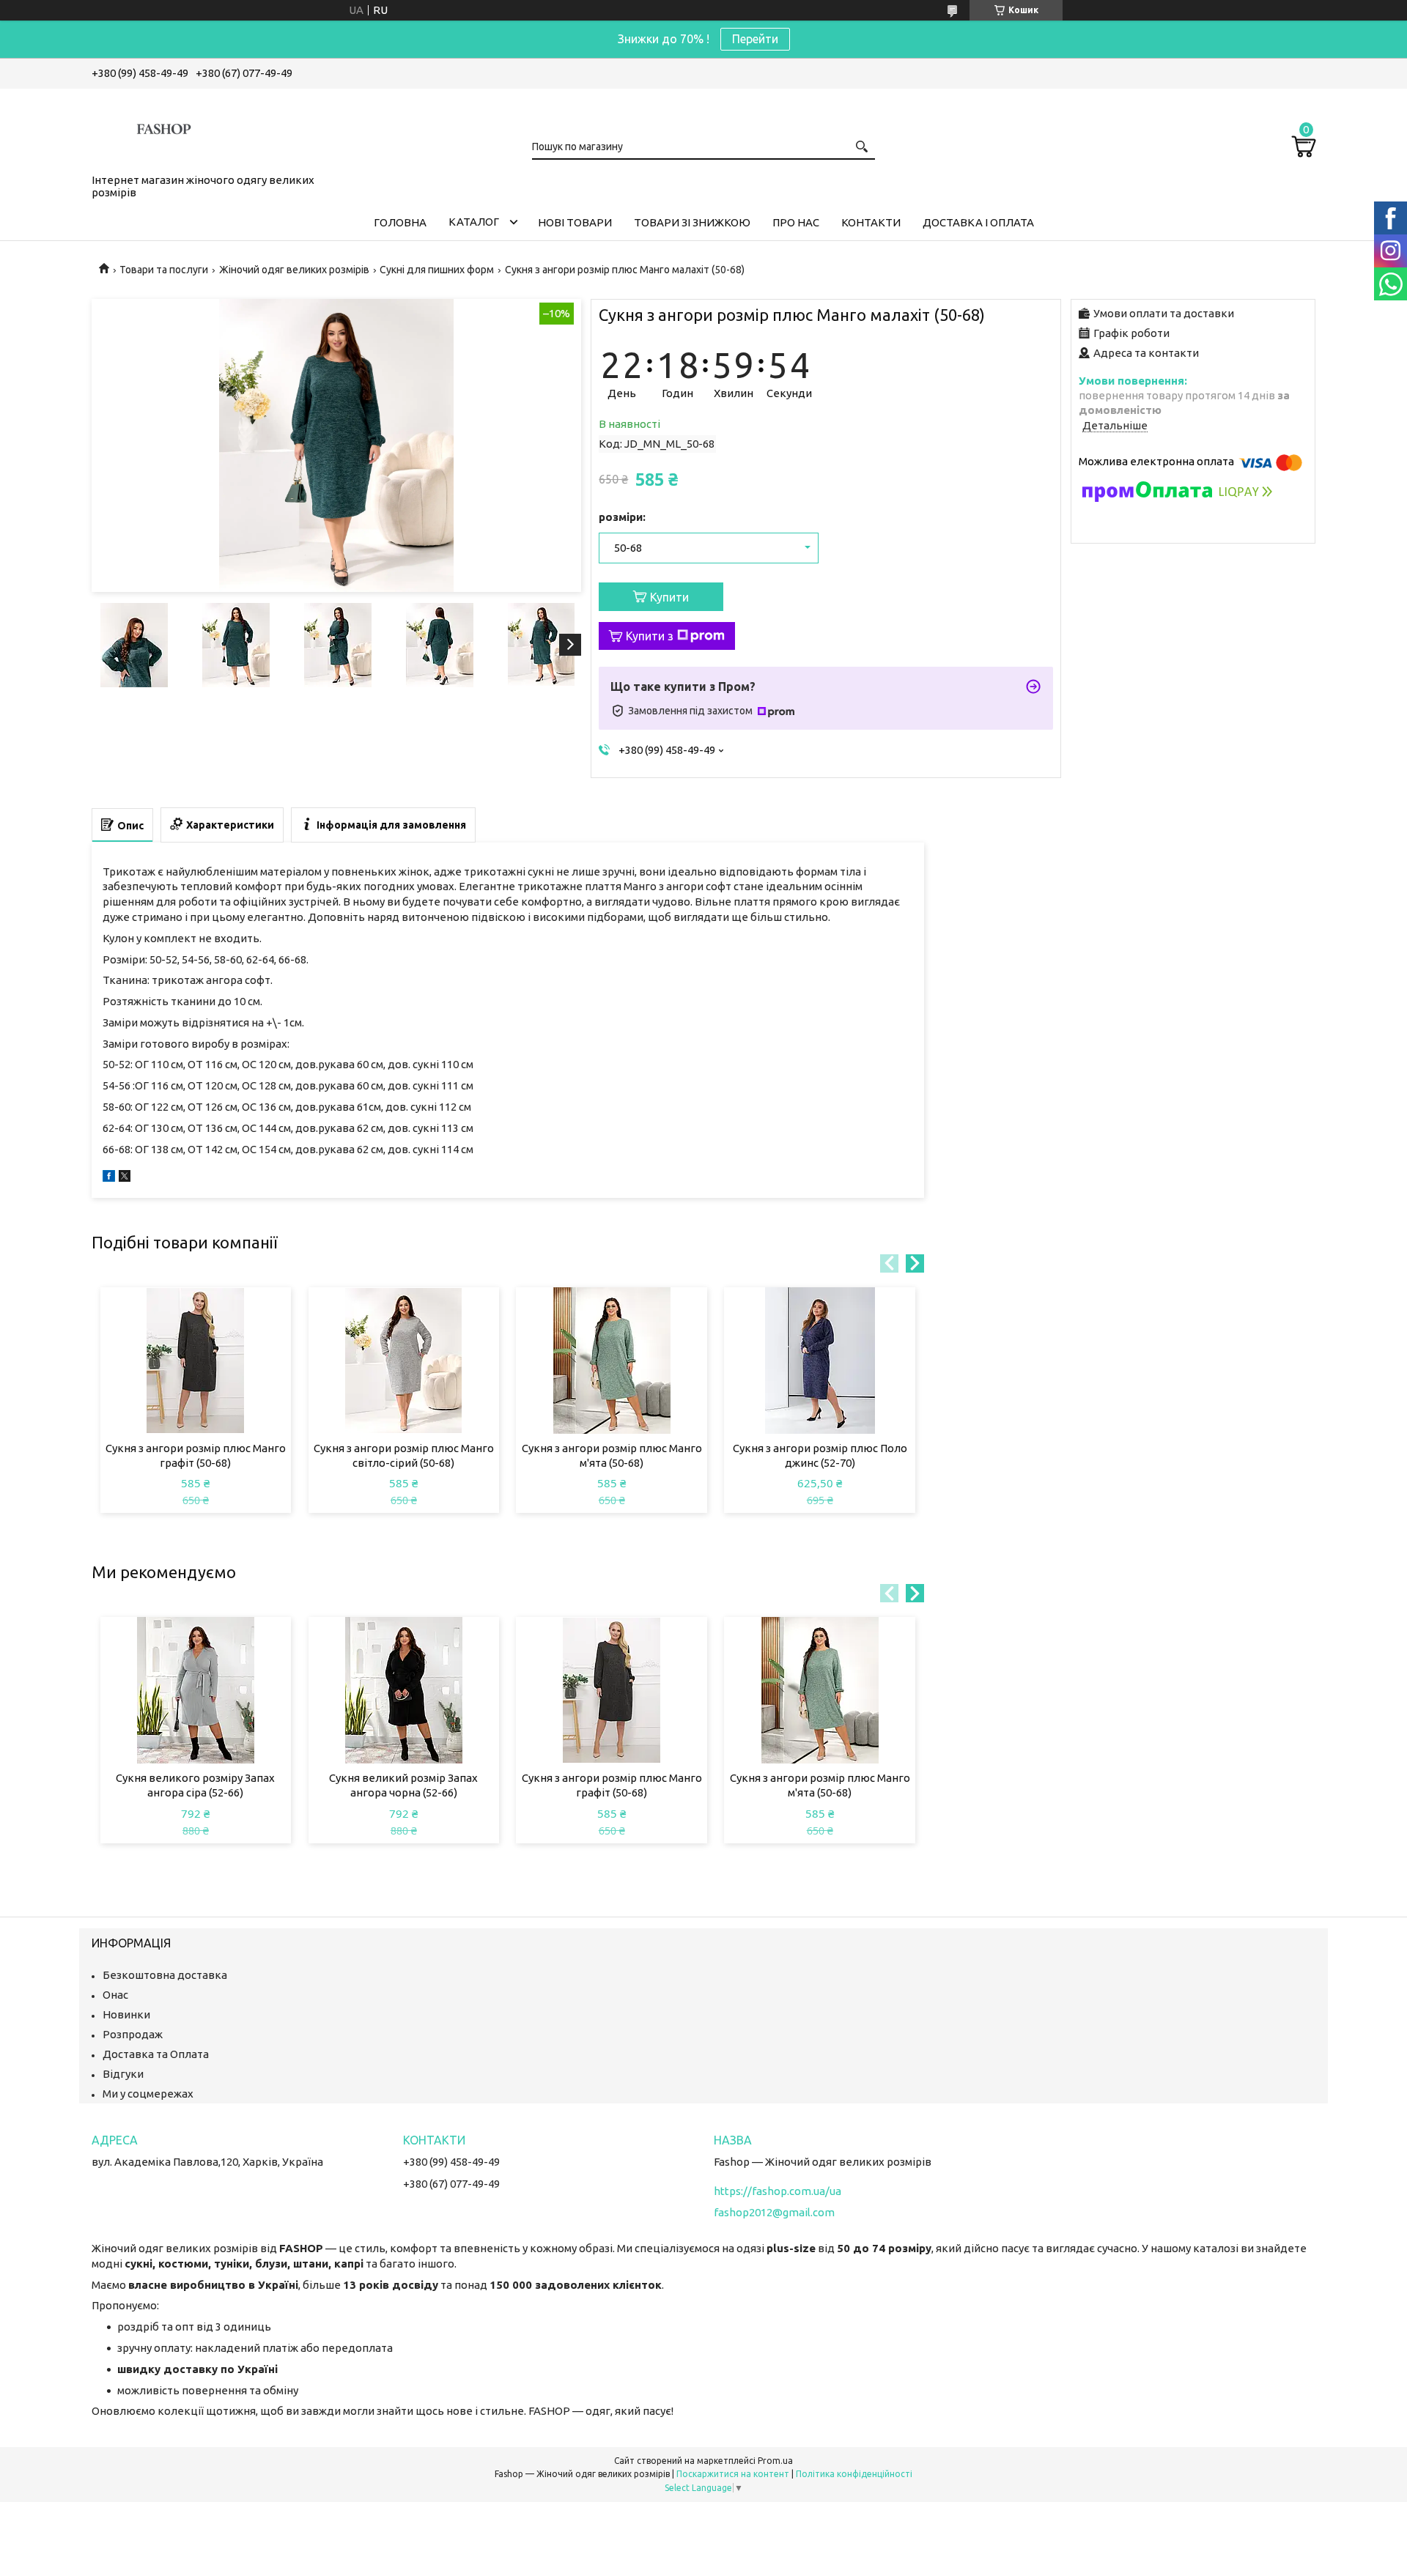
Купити (669, 597)
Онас (115, 1995)
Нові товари (575, 222)
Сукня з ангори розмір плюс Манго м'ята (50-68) (612, 1455)
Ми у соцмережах (148, 2094)
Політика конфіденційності (854, 2474)
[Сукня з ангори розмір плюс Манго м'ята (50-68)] (612, 1361)
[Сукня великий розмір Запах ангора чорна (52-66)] (404, 1690)
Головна (400, 222)
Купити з (650, 636)
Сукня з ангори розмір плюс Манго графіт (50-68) (196, 1455)
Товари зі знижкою (692, 222)
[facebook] (109, 1178)
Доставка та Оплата (156, 2054)
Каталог (474, 222)
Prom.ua (775, 2461)
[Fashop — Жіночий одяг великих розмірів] (165, 128)
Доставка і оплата (978, 222)
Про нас (796, 222)
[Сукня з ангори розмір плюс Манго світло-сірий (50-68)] (404, 1361)
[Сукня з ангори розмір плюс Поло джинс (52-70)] (820, 1361)
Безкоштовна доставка (165, 1975)
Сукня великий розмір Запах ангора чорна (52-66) (403, 1785)
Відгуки (123, 2074)
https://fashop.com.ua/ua (778, 2191)
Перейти (755, 39)
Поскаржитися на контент (733, 2474)
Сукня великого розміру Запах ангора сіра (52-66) (195, 1785)
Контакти (871, 222)
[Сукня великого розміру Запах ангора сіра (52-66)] (196, 1690)
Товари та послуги (164, 270)
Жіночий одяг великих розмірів (294, 270)
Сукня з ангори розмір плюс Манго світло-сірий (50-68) (404, 1455)
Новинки (126, 2014)
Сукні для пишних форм (437, 270)
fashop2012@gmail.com (774, 2212)
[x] (125, 1178)
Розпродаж (133, 2034)
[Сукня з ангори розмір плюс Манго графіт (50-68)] (196, 1361)
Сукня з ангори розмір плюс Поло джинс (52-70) (820, 1455)
